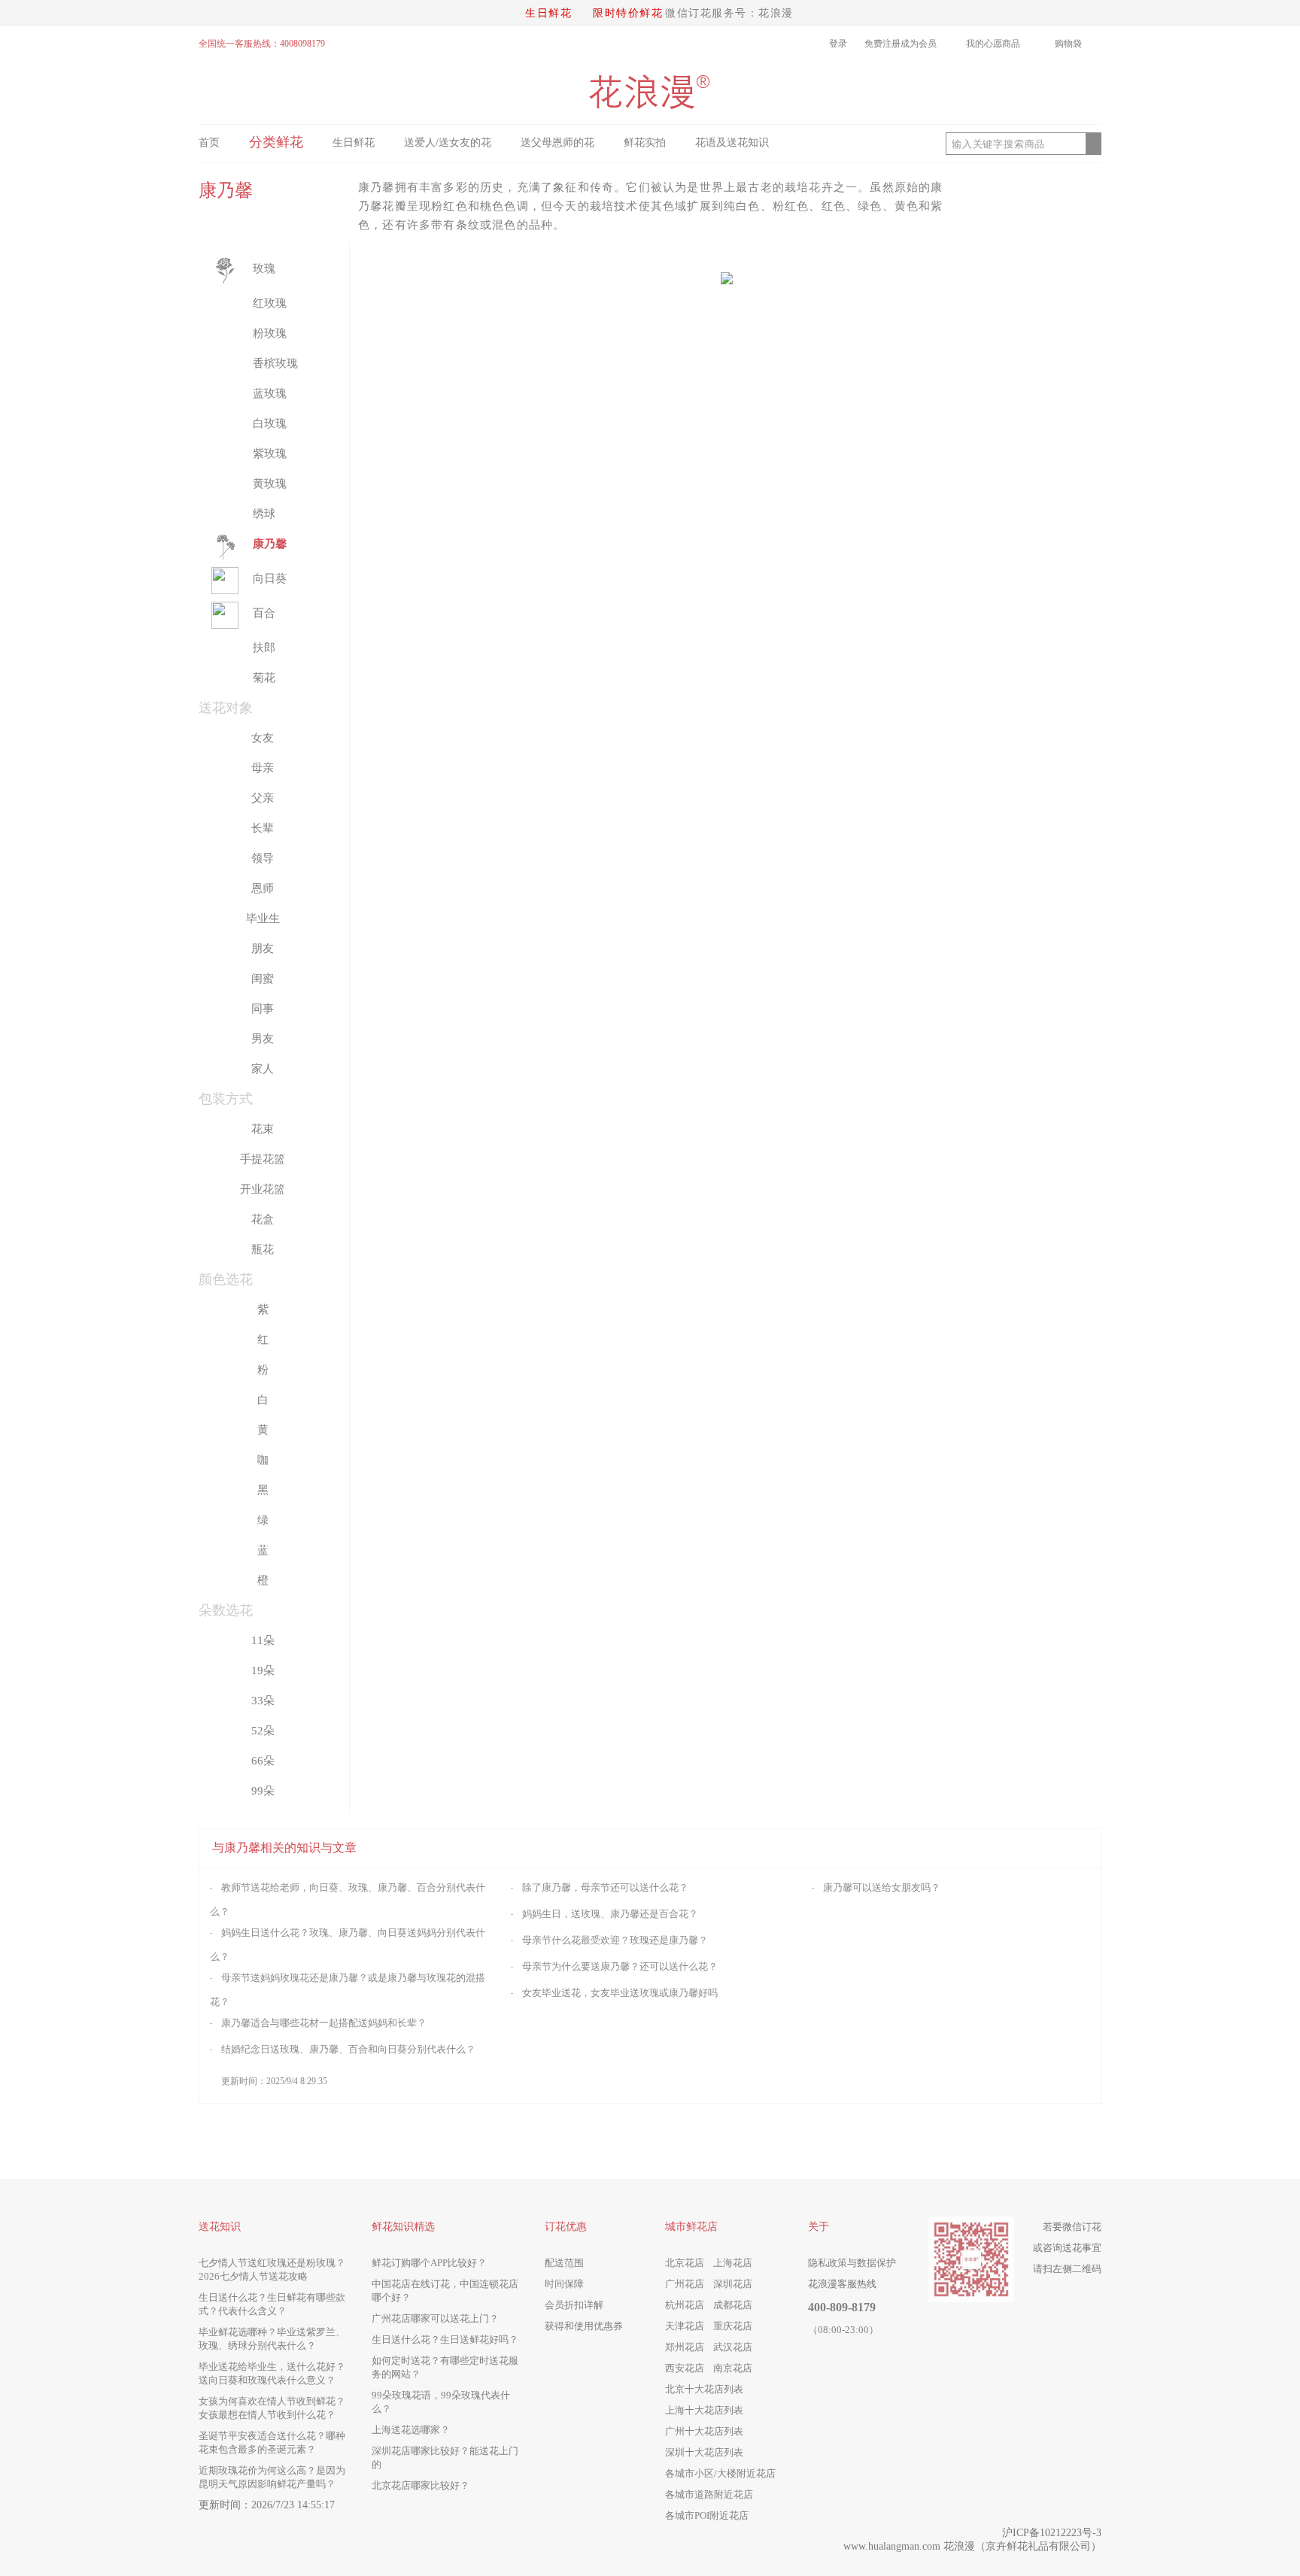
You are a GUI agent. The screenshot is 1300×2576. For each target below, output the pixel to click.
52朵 (263, 1731)
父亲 (263, 798)
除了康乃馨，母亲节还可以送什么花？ (605, 1887)
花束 (263, 1129)
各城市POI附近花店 (707, 2515)
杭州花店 (685, 2305)
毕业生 (263, 918)
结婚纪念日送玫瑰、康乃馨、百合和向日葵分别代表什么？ (348, 2049)
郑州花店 (685, 2347)
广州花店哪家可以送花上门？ (435, 2318)
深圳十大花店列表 (704, 2452)
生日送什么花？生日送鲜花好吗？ (445, 2339)
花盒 (263, 1219)
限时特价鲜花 (628, 13)
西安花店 (685, 2368)
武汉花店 (733, 2347)
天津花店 (685, 2326)
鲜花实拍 (645, 143)
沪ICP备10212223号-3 (1052, 2533)
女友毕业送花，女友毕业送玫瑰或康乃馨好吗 (620, 1993)
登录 (838, 44)
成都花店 (733, 2305)
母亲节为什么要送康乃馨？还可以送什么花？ (620, 1966)
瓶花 (263, 1249)
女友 (263, 738)
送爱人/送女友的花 (448, 143)
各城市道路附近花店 (709, 2494)
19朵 (263, 1670)
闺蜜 (263, 979)
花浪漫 (959, 2546)
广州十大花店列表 (704, 2431)
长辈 (263, 828)
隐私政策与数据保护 (852, 2263)
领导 (263, 858)
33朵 (263, 1701)
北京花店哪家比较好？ (421, 2485)
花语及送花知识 (732, 143)
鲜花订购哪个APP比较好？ (429, 2263)
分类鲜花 (276, 142)
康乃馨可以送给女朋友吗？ (882, 1887)
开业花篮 (263, 1189)
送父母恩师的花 (557, 143)
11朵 (263, 1640)
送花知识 (220, 2227)
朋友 (263, 948)
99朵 (263, 1791)
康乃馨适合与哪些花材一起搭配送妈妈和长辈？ (324, 2023)
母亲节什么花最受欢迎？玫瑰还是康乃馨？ (615, 1940)
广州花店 (685, 2284)
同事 (263, 1009)
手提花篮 (263, 1159)
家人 (263, 1069)
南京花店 (733, 2368)
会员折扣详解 (574, 2305)
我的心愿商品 (993, 44)
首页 (209, 143)
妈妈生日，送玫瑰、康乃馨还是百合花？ (610, 1914)
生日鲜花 (548, 13)
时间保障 (564, 2284)
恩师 (263, 888)
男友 (263, 1039)
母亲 (263, 768)
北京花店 (685, 2263)
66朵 (263, 1761)
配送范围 (564, 2263)
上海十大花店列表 (704, 2410)
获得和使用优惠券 (584, 2326)
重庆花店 (733, 2326)
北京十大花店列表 (704, 2389)
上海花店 (733, 2263)
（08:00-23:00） (843, 2330)
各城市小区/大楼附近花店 (720, 2473)
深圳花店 (733, 2284)
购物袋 (1074, 44)
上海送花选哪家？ (411, 2430)
